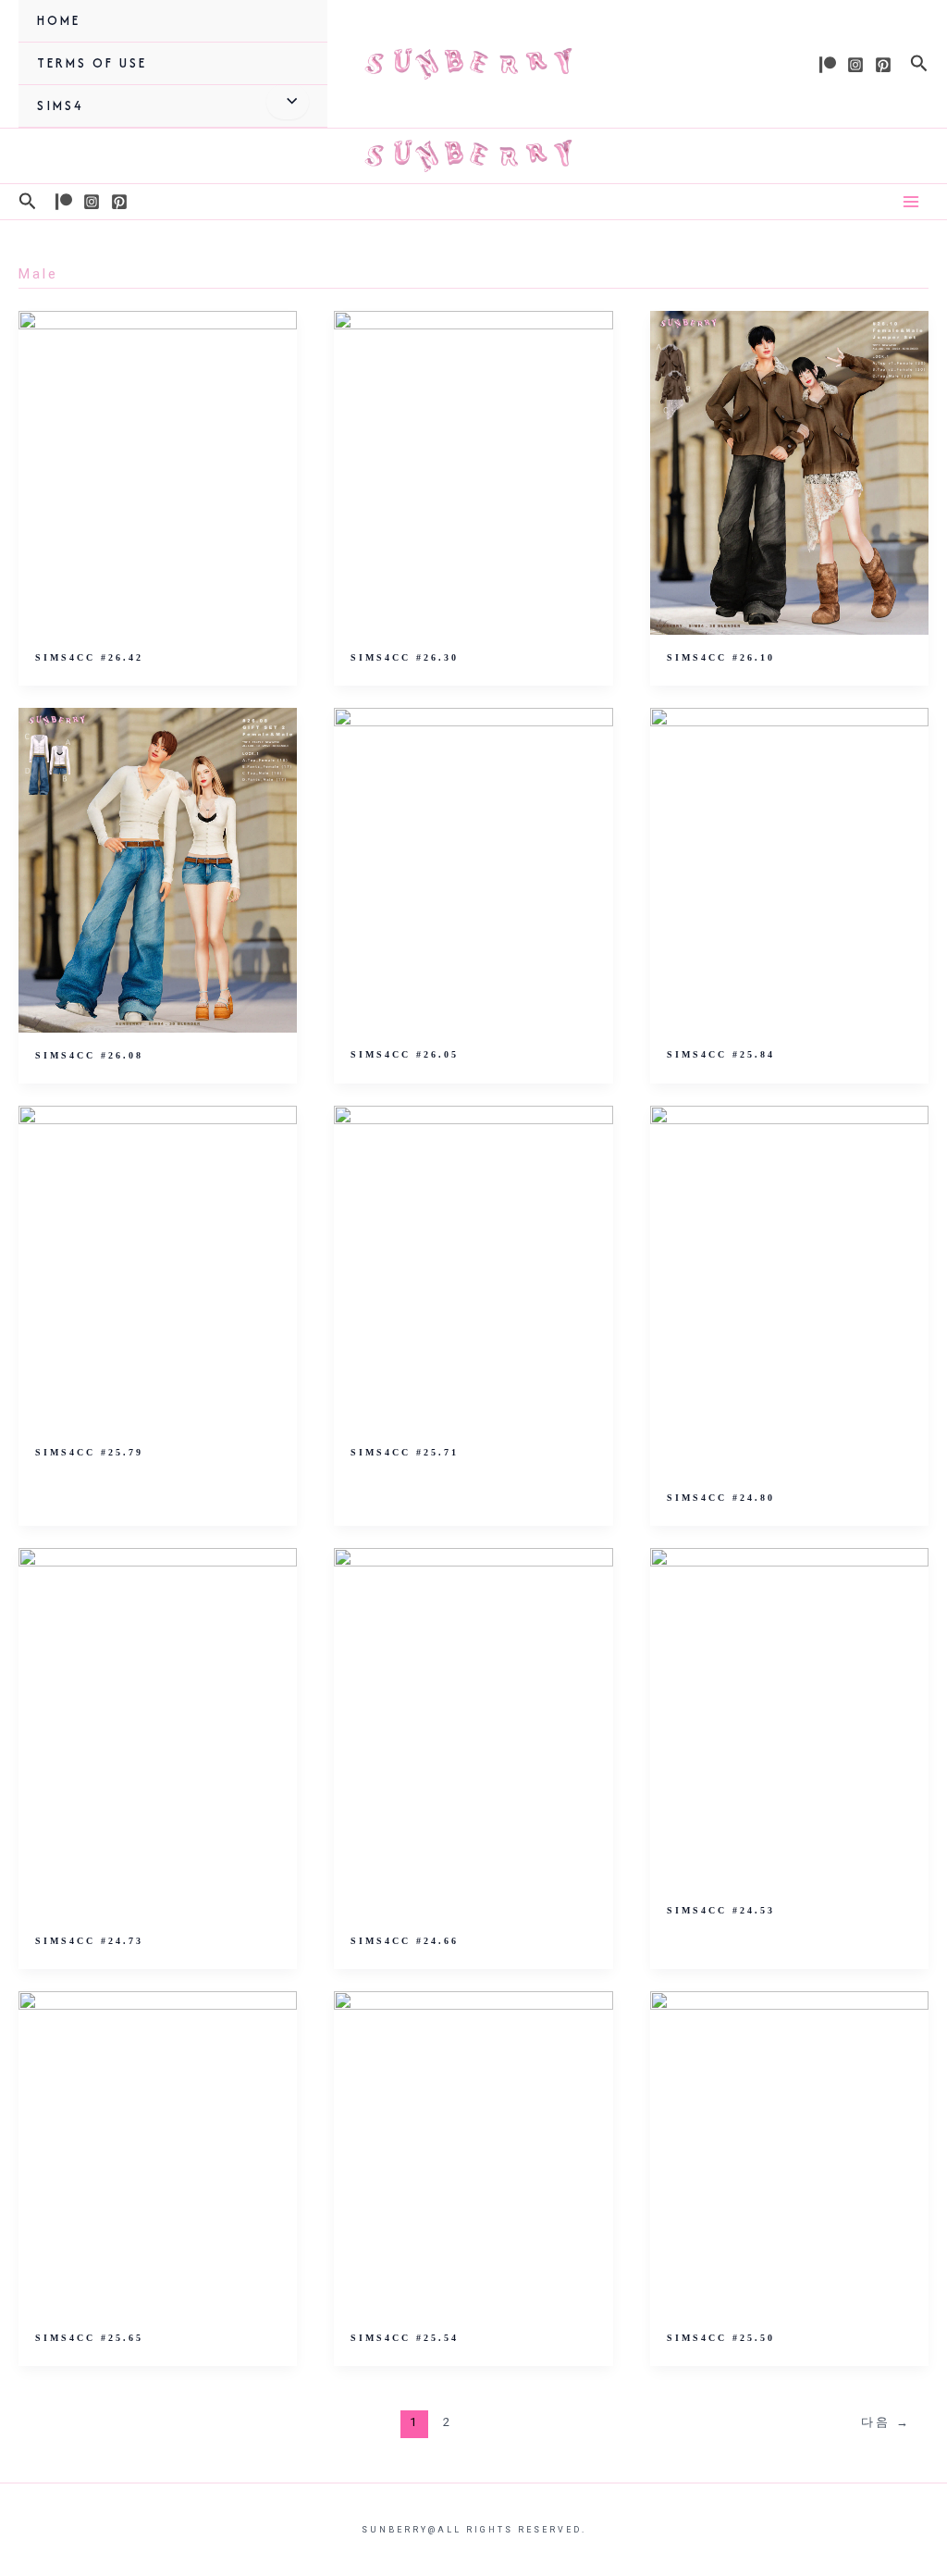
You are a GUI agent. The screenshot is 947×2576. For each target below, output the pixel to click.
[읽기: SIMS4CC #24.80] (789, 1290)
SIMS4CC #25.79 (89, 1452)
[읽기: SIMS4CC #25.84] (789, 869)
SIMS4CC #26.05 (405, 1054)
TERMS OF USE (92, 63)
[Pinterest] (883, 65)
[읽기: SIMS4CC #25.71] (473, 1267)
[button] (919, 64)
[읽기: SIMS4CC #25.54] (473, 2152)
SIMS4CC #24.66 (405, 1941)
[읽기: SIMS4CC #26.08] (158, 869)
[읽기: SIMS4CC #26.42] (158, 472)
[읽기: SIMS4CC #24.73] (158, 1732)
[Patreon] (828, 65)
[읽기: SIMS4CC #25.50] (789, 2152)
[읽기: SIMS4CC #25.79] (158, 1267)
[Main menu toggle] (911, 202)
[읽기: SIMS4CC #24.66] (473, 1732)
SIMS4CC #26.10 (721, 657)
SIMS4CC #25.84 (721, 1054)
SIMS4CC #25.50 (721, 2338)
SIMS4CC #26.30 (405, 657)
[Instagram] (855, 65)
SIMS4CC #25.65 (89, 2338)
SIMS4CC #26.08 (89, 1055)
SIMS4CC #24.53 (721, 1910)
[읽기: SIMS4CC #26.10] (789, 472)
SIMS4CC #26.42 (89, 657)
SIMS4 (61, 105)
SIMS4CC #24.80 (721, 1498)
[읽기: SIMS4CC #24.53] (789, 1717)
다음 (886, 2422)
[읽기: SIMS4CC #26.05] (473, 869)
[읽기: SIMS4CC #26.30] (473, 472)
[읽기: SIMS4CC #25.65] (158, 2152)
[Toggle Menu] (287, 102)
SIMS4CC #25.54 (405, 2338)
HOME (59, 20)
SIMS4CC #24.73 (89, 1941)
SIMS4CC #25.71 (405, 1452)
